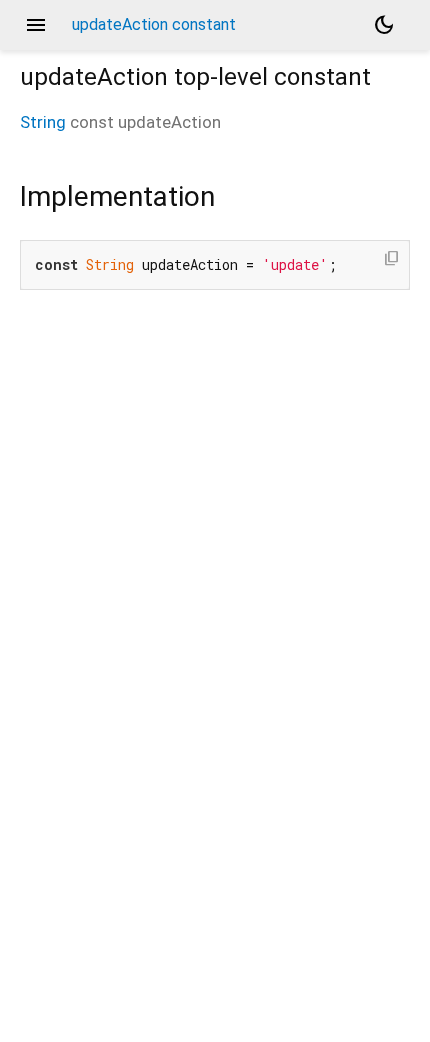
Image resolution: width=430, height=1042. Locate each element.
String (43, 122)
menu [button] (36, 25)
